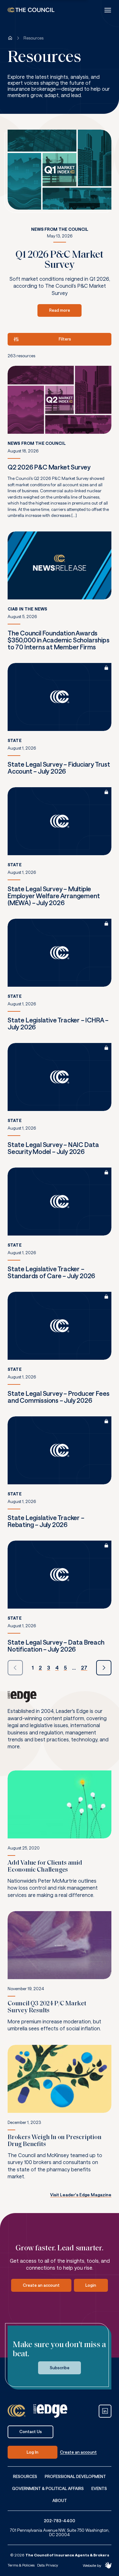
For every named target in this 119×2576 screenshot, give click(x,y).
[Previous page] (15, 1668)
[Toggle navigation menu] (108, 10)
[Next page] (104, 1668)
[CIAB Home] (31, 10)
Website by (92, 2565)
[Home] (10, 38)
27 (84, 1668)
